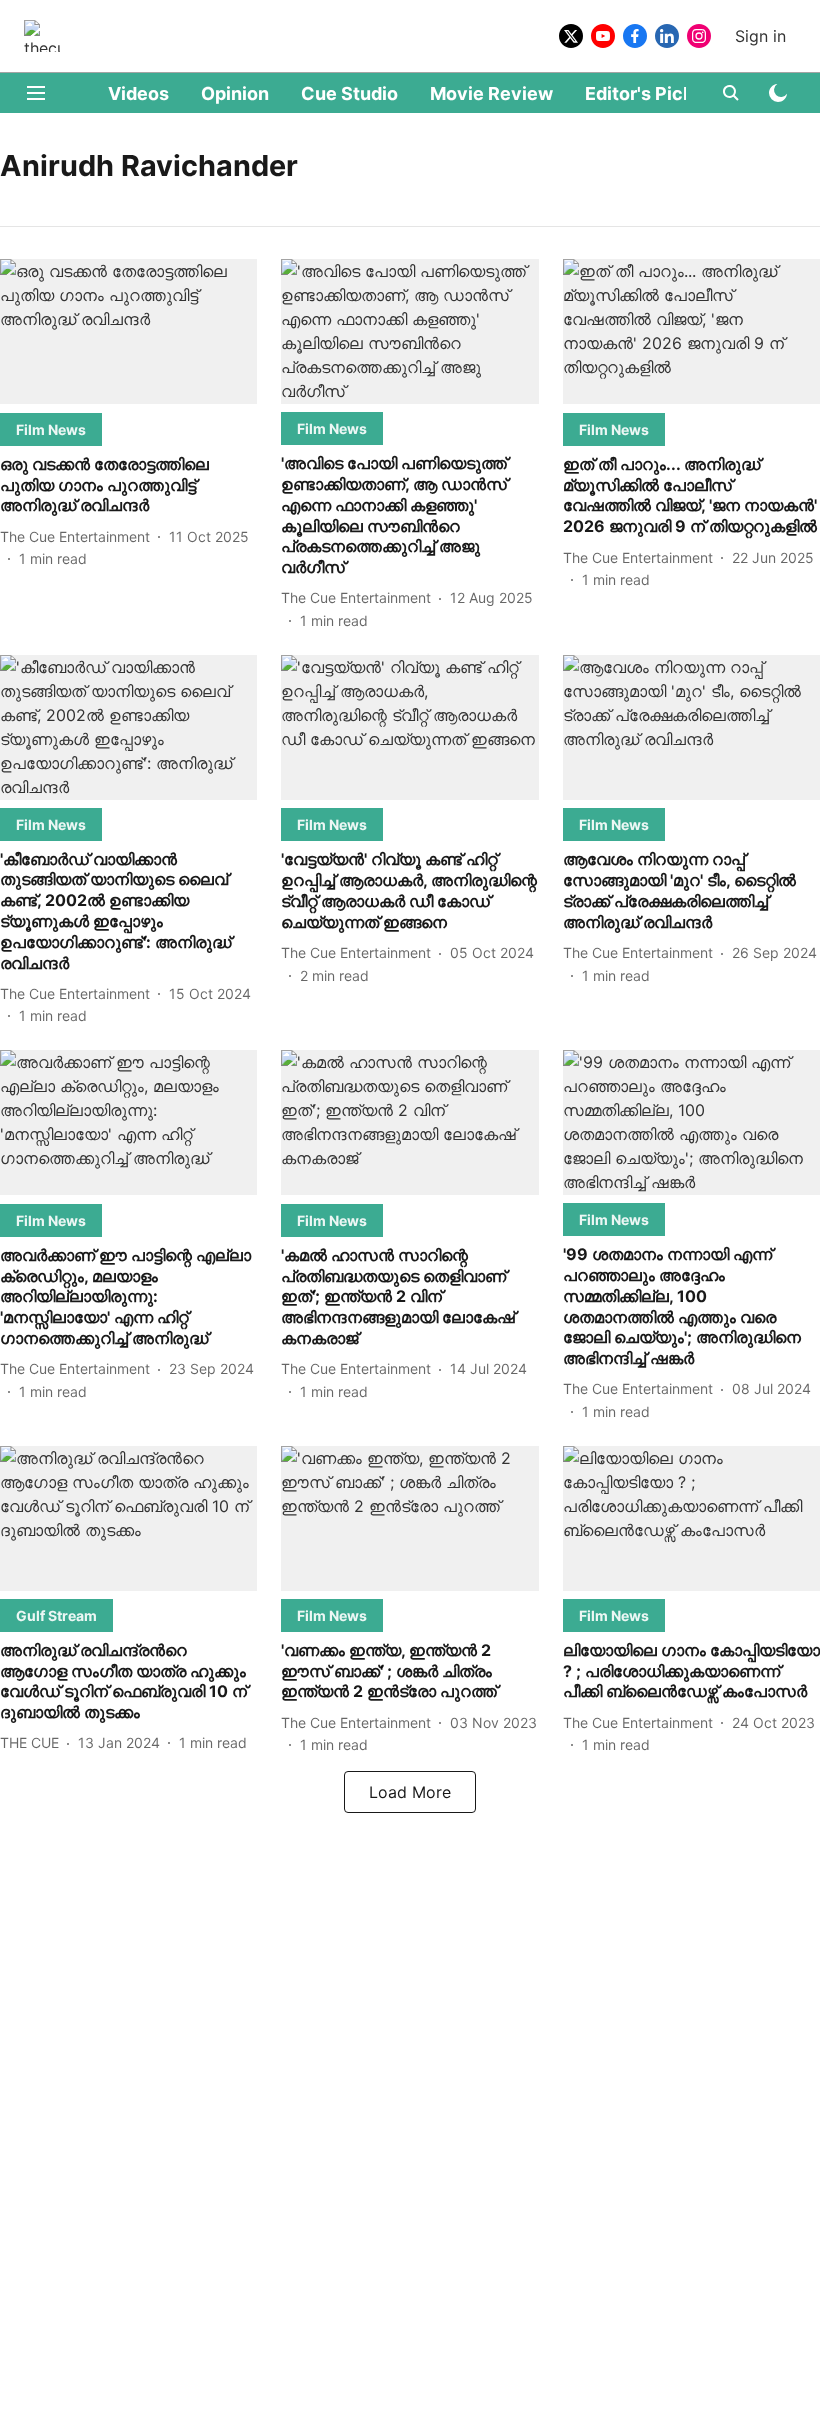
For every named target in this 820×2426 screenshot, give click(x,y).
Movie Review (491, 93)
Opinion (235, 93)
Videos (138, 93)
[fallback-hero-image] (128, 331)
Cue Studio (349, 93)
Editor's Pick (639, 93)
